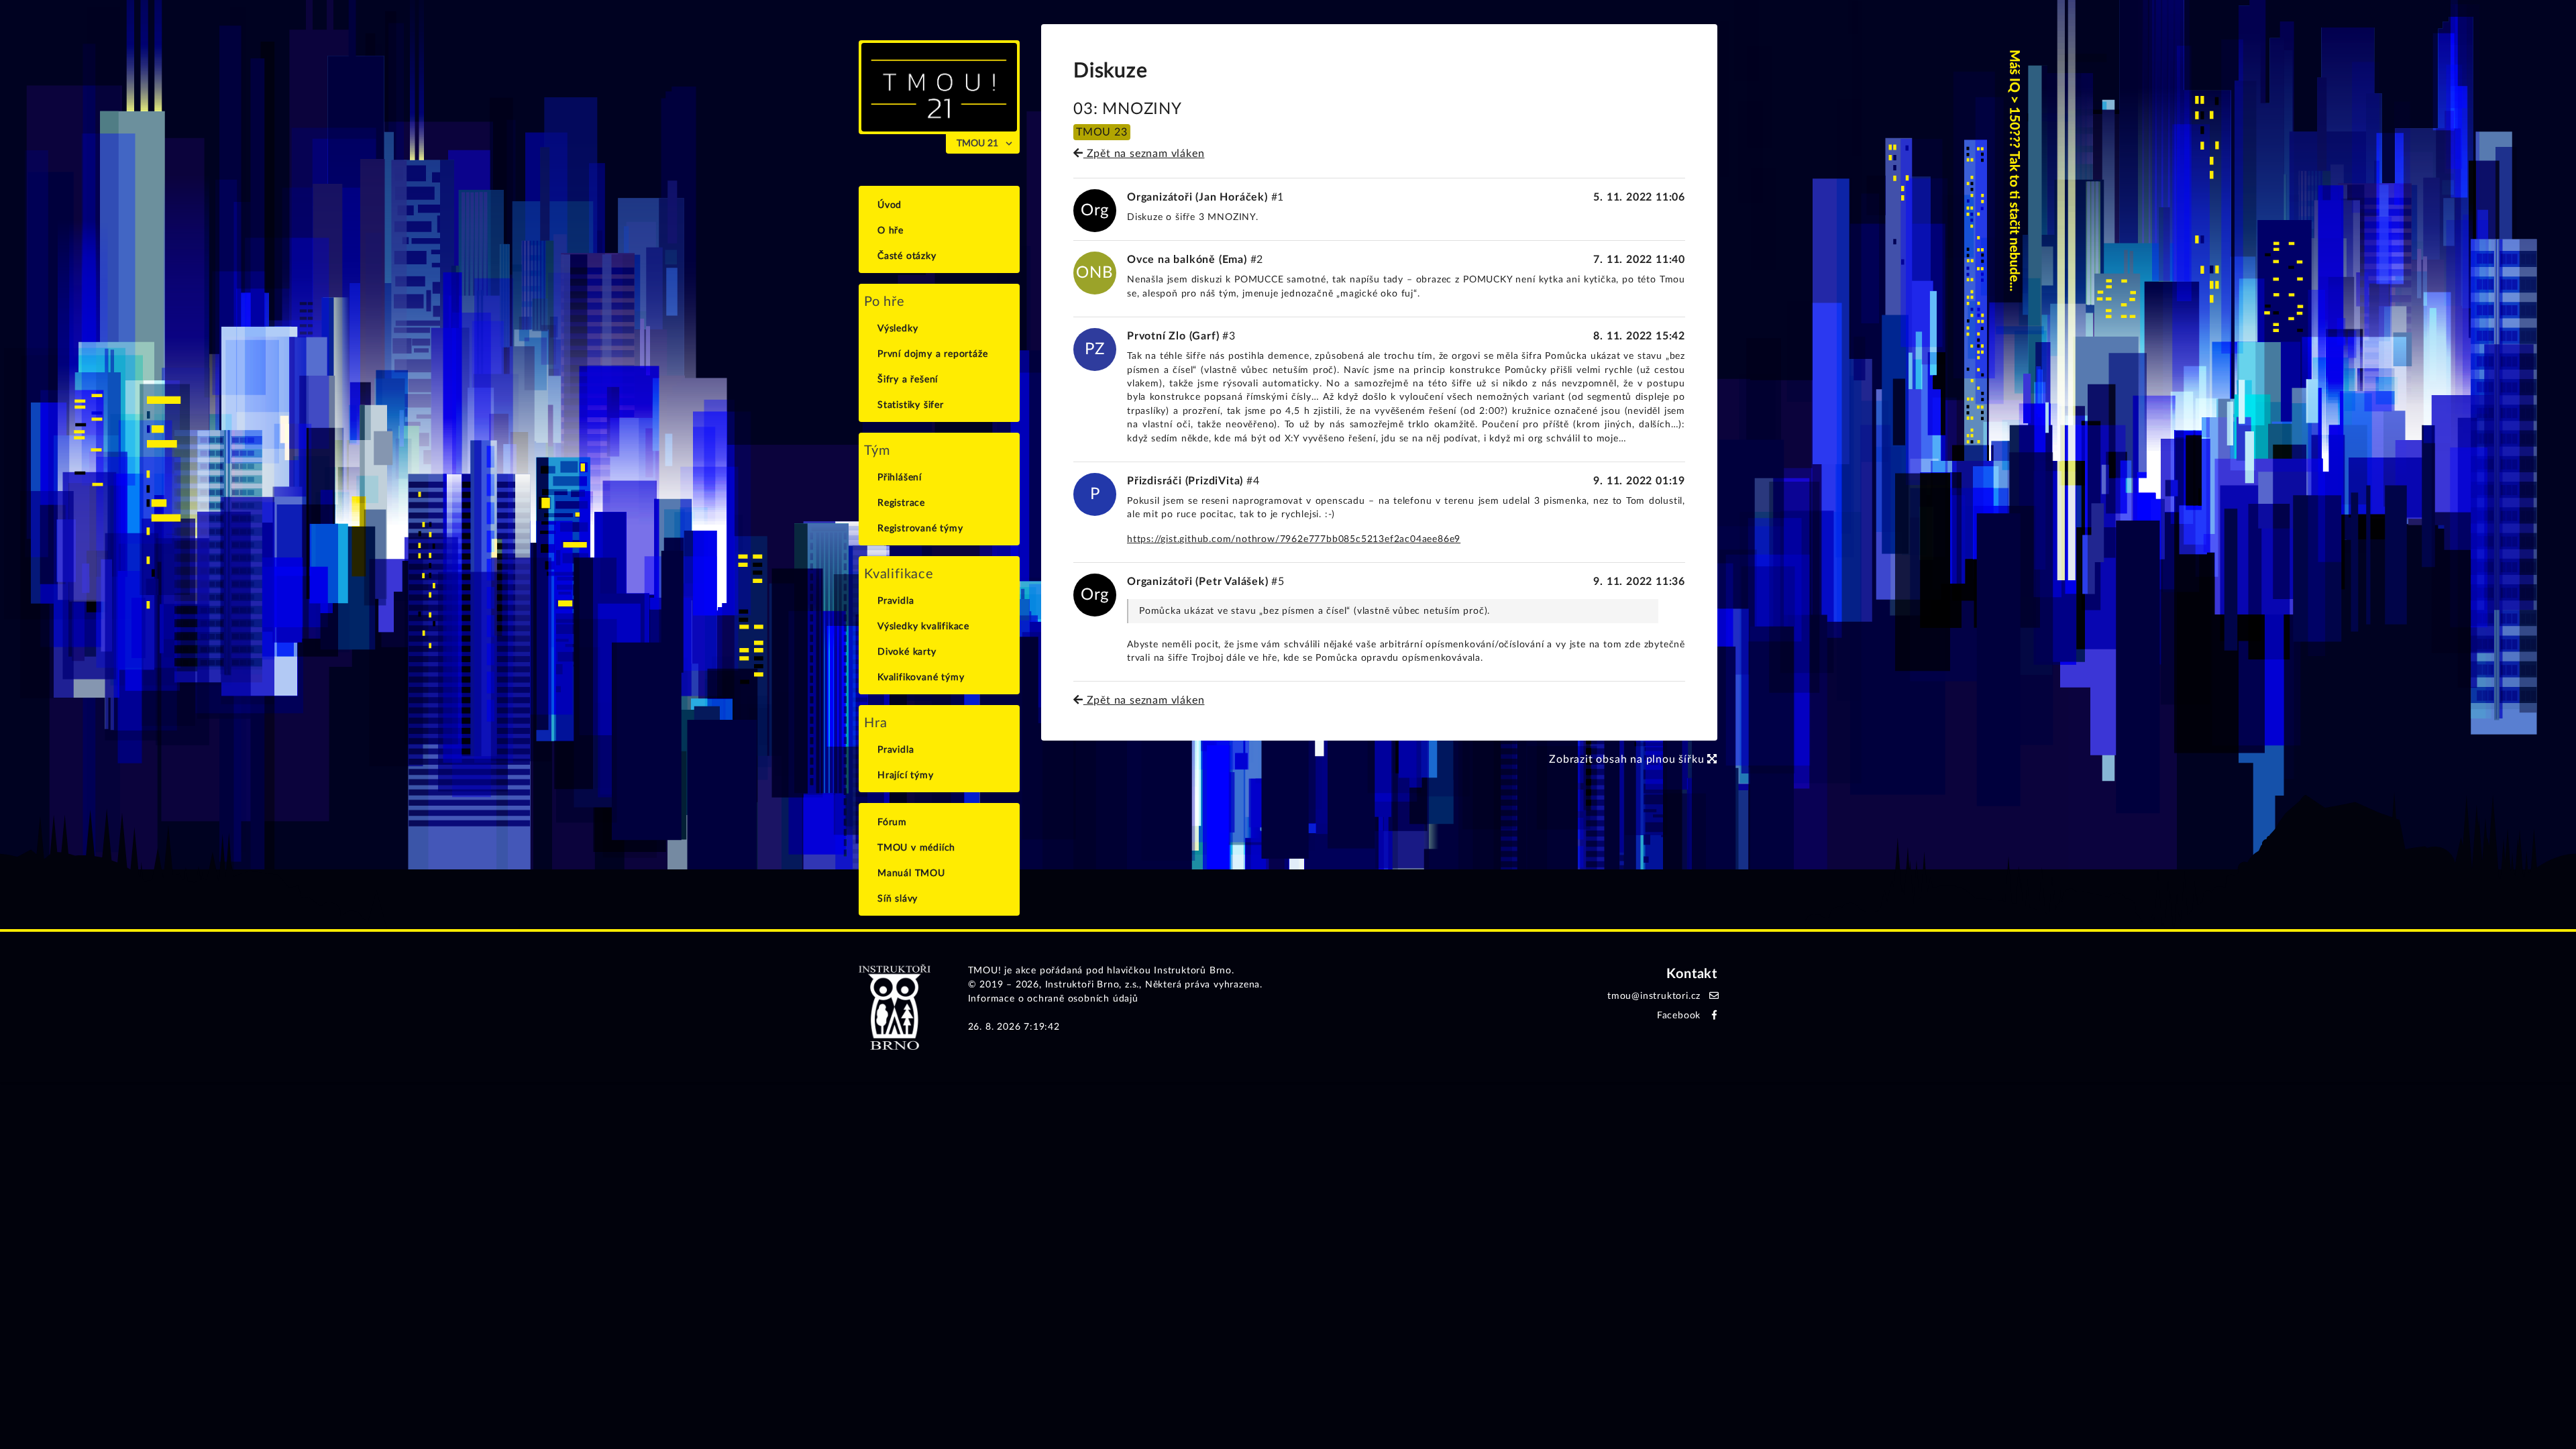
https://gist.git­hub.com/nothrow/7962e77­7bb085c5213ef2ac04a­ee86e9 (1294, 539)
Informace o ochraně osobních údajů (1053, 999)
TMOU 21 (977, 144)
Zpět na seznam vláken (1144, 154)
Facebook (1679, 1016)
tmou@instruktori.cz (1654, 996)
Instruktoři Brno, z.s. (1092, 985)
